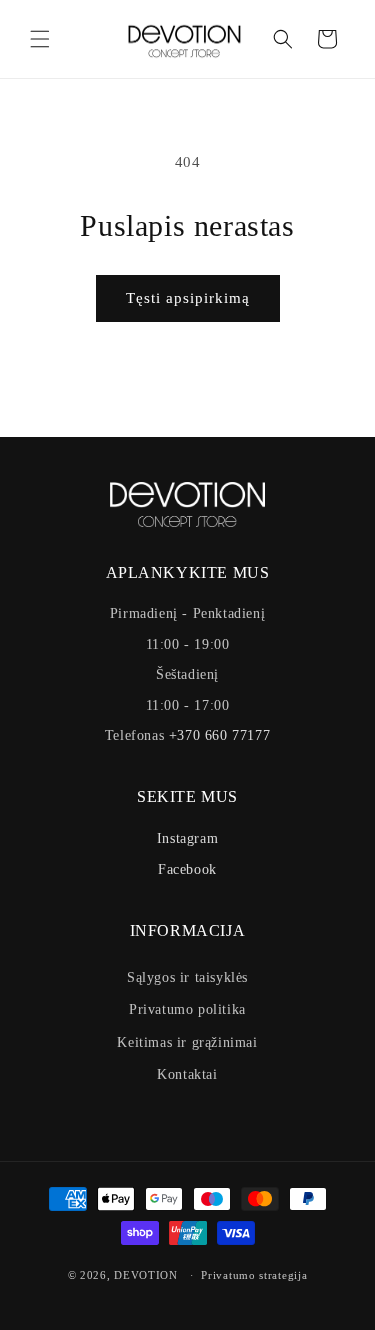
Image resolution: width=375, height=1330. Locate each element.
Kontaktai (187, 1074)
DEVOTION (146, 1275)
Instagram (187, 838)
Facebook (187, 869)
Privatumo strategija (254, 1275)
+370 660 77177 (219, 735)
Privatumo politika (187, 1009)
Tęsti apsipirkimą (188, 298)
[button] (40, 39)
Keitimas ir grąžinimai (187, 1042)
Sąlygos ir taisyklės (187, 977)
